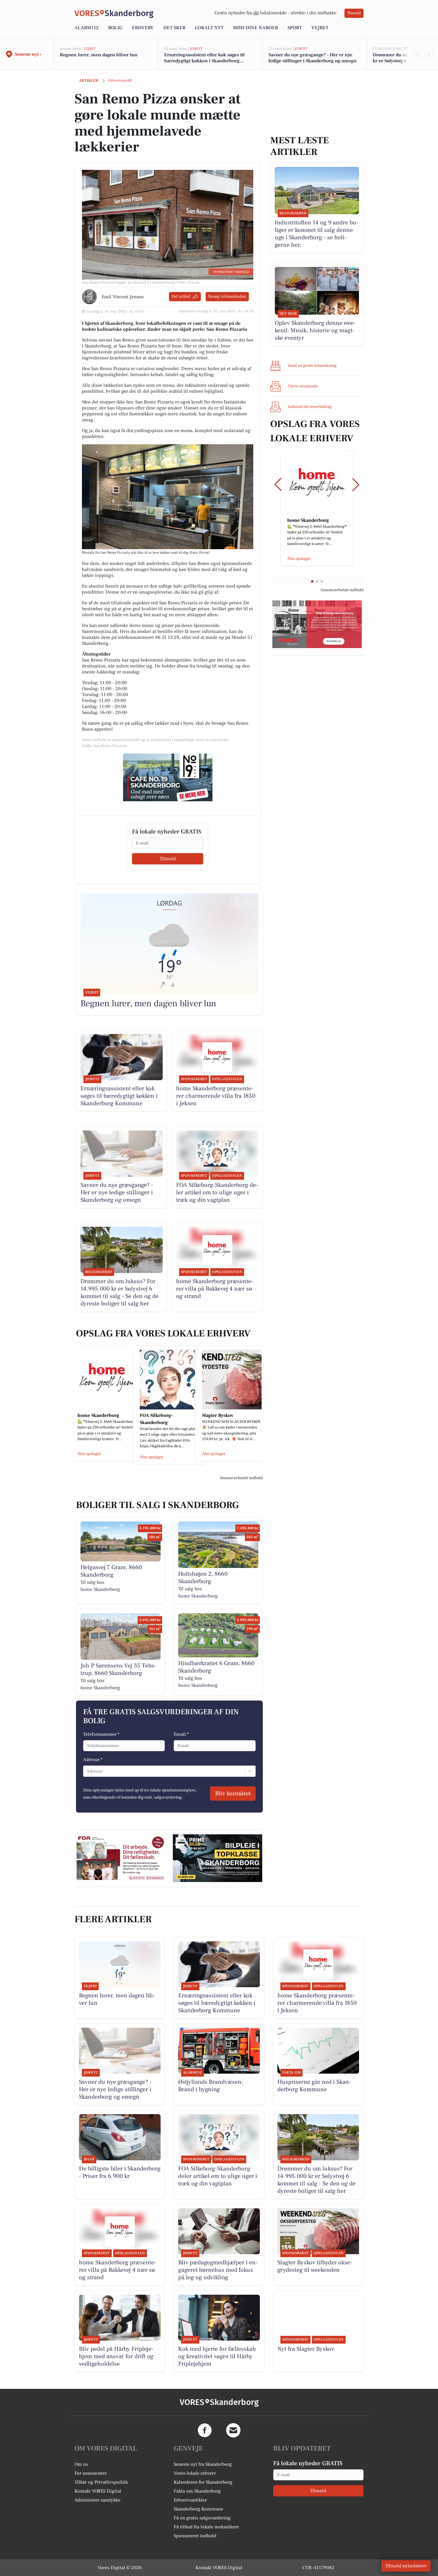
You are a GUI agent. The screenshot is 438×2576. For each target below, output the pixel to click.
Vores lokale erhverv (195, 2473)
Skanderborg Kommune (198, 2509)
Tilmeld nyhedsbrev (406, 2566)
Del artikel (181, 296)
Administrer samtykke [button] (97, 2500)
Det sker (174, 28)
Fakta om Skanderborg (197, 2491)
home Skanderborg (100, 1589)
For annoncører (91, 2473)
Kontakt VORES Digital (98, 2491)
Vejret (320, 28)
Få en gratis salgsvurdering (202, 2518)
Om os (81, 2464)
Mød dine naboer (256, 28)
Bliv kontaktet (233, 1794)
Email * (181, 1734)
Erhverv (143, 28)
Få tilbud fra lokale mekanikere (206, 2527)
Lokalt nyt (209, 28)
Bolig (115, 28)
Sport (295, 28)
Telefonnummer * (101, 1734)
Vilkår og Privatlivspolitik (101, 2482)
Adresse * (93, 1760)
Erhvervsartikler (190, 2500)
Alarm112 (87, 28)
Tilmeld (354, 13)
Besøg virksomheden (227, 296)
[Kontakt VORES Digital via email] (233, 2430)
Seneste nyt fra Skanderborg (203, 2464)
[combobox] (87, 1771)
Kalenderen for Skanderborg (203, 2482)
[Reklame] (168, 777)
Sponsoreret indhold (195, 2536)
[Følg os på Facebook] (205, 2430)
